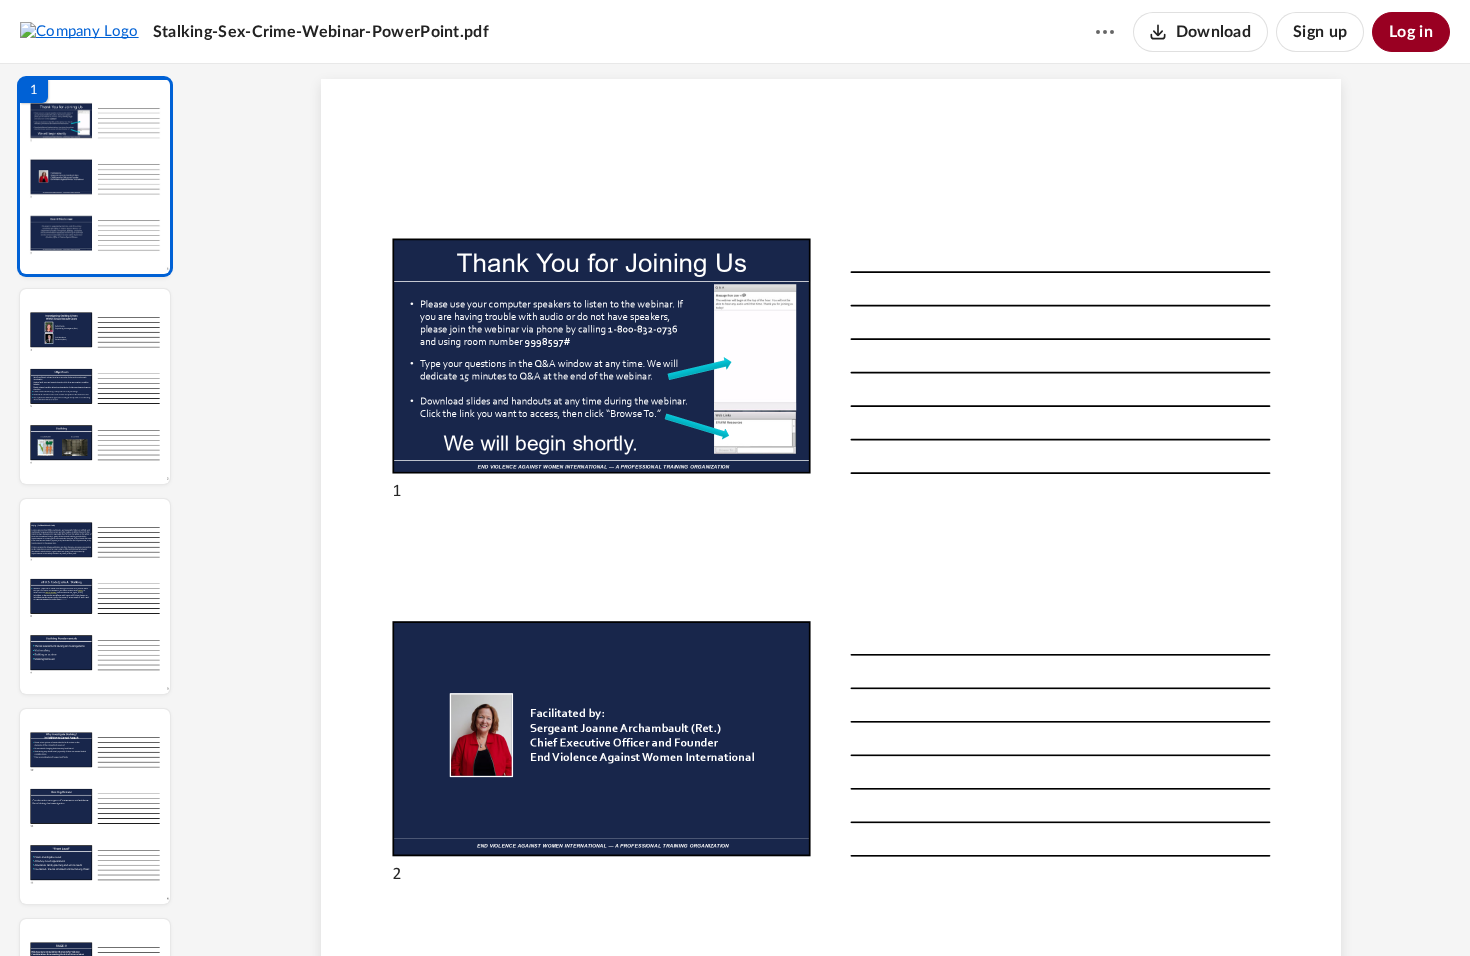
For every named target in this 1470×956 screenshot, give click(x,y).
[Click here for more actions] (1105, 32)
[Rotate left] (941, 907)
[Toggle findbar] (683, 907)
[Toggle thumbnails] (647, 907)
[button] (95, 176)
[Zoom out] (833, 907)
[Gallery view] (979, 907)
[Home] (79, 31)
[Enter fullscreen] (1015, 907)
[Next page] (791, 907)
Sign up (1320, 32)
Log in (1411, 32)
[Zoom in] (901, 907)
